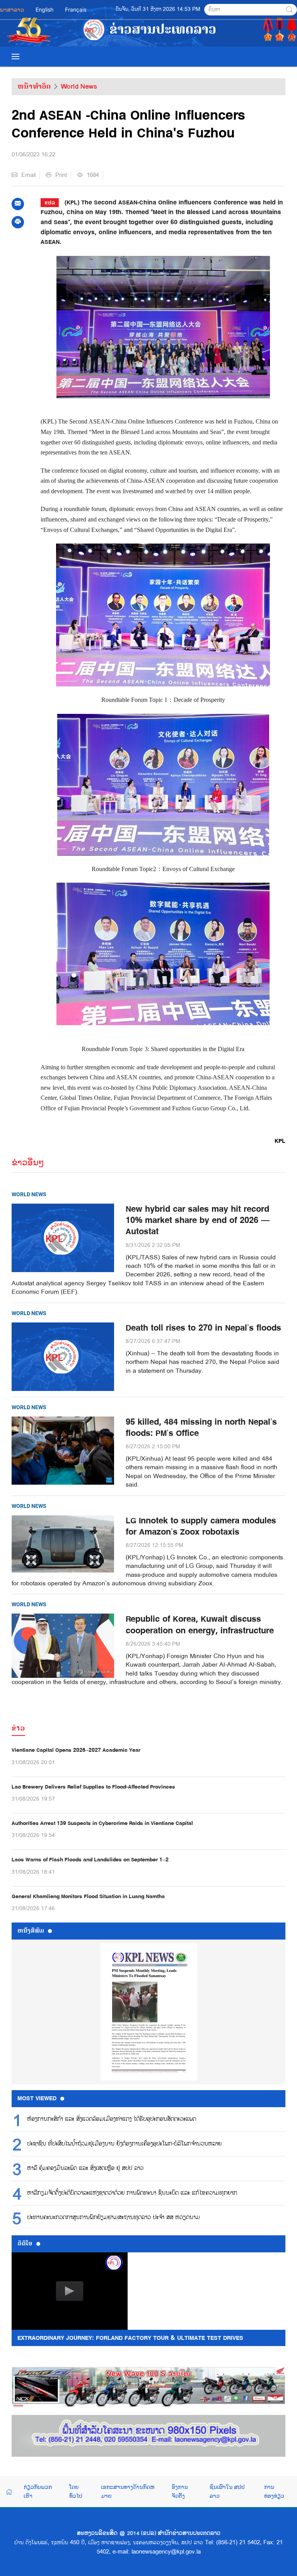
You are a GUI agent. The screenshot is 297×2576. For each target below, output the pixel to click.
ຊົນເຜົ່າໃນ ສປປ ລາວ (227, 2491)
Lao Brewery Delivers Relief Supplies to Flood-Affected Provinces (93, 1787)
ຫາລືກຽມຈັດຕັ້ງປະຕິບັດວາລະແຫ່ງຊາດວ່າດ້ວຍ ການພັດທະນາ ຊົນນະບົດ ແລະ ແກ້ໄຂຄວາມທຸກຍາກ (132, 2193)
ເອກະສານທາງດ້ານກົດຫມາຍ (128, 2491)
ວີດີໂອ (25, 2243)
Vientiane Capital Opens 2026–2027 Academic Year (76, 1750)
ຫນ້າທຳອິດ (34, 86)
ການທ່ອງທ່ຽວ (274, 2491)
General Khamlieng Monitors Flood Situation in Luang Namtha (88, 1896)
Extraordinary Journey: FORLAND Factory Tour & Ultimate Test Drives (130, 2338)
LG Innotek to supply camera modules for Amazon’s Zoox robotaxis (201, 1526)
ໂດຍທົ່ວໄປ (76, 2491)
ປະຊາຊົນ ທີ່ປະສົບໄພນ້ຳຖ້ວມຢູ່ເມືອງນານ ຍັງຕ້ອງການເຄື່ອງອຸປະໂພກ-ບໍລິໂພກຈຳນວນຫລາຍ (124, 2144)
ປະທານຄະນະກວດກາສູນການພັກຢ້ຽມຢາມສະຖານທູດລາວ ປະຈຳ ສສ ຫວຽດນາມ (114, 2218)
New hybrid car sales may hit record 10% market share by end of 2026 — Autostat (198, 1220)
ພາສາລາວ (12, 9)
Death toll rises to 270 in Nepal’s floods (203, 1328)
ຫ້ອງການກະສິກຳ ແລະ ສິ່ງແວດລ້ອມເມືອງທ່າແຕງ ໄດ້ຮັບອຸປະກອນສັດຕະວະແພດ (112, 2119)
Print (61, 175)
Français (76, 9)
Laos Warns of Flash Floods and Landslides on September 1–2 (90, 1860)
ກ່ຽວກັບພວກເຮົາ (38, 2491)
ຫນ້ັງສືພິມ (31, 1931)
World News (79, 86)
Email (28, 175)
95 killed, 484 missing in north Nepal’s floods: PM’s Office (201, 1428)
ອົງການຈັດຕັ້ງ (180, 2491)
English (44, 9)
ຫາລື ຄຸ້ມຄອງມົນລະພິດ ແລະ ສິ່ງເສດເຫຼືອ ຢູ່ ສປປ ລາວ (85, 2168)
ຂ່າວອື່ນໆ (28, 1162)
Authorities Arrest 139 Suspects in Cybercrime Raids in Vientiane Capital (102, 1823)
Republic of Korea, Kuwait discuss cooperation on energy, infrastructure (200, 1625)
